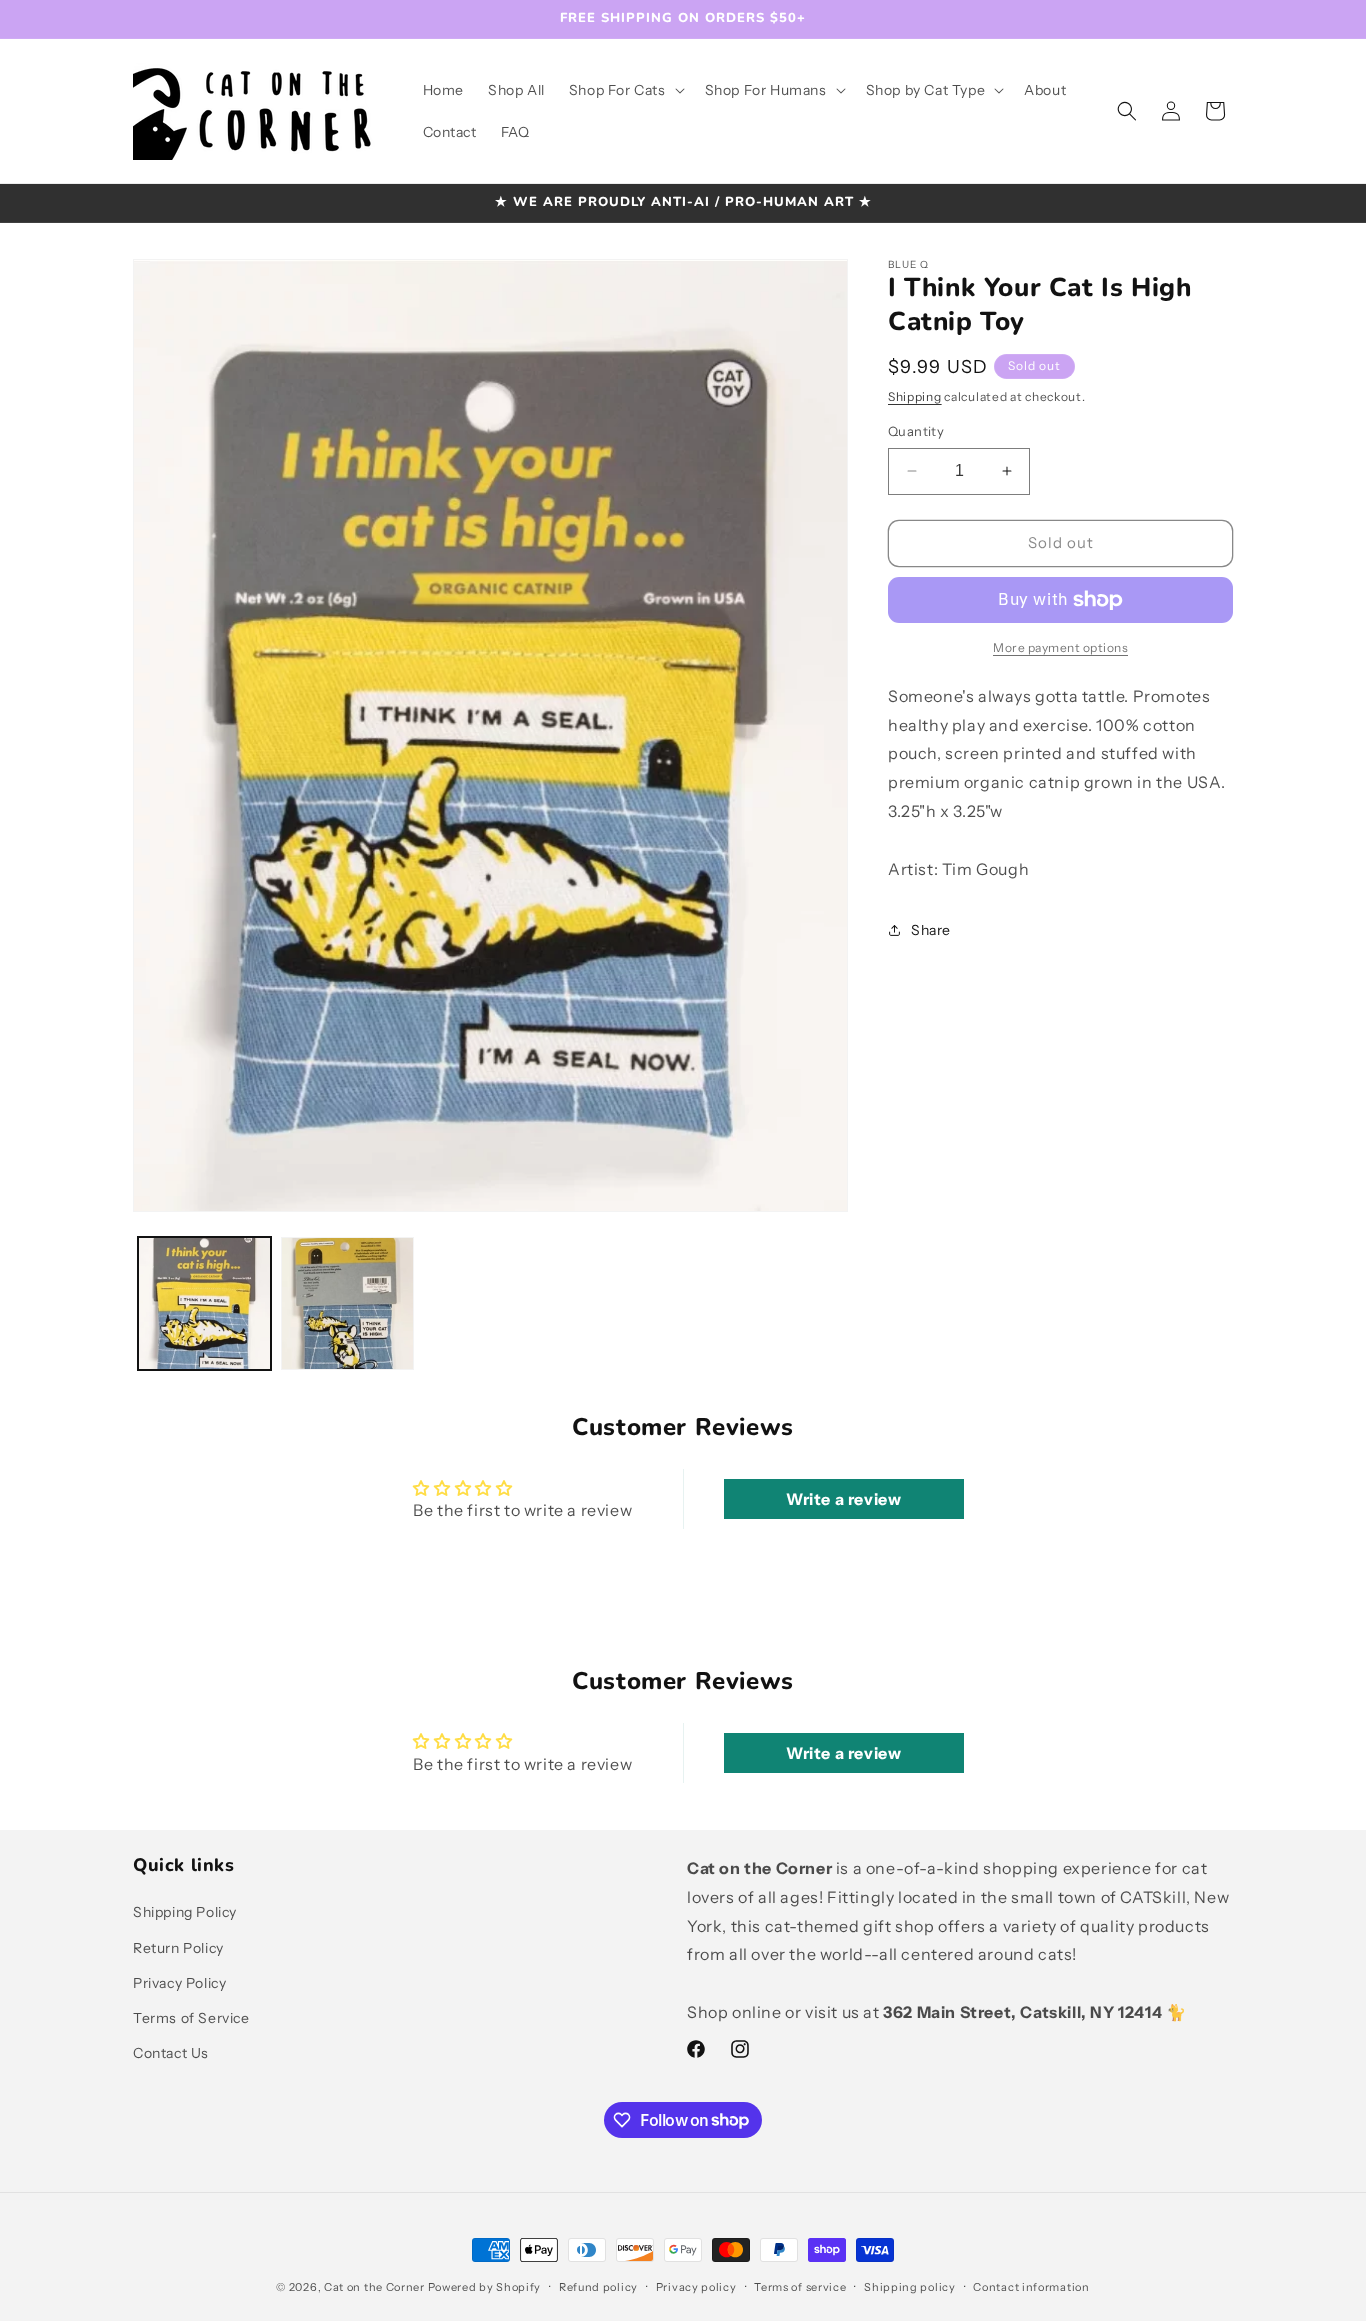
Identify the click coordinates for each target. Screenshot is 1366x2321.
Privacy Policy (179, 1983)
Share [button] (931, 930)
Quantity (916, 431)
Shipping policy (910, 2286)
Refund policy (598, 2286)
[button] (625, 90)
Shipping (915, 396)
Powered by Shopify (485, 2287)
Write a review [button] (843, 1499)
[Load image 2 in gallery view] (347, 1303)
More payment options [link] (1060, 647)
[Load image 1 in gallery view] (204, 1303)
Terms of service (800, 2286)
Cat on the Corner (374, 2287)
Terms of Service (191, 2018)
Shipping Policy (185, 1913)
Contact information (1031, 2286)
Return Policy (178, 1948)
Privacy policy (696, 2286)
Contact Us (171, 2053)
